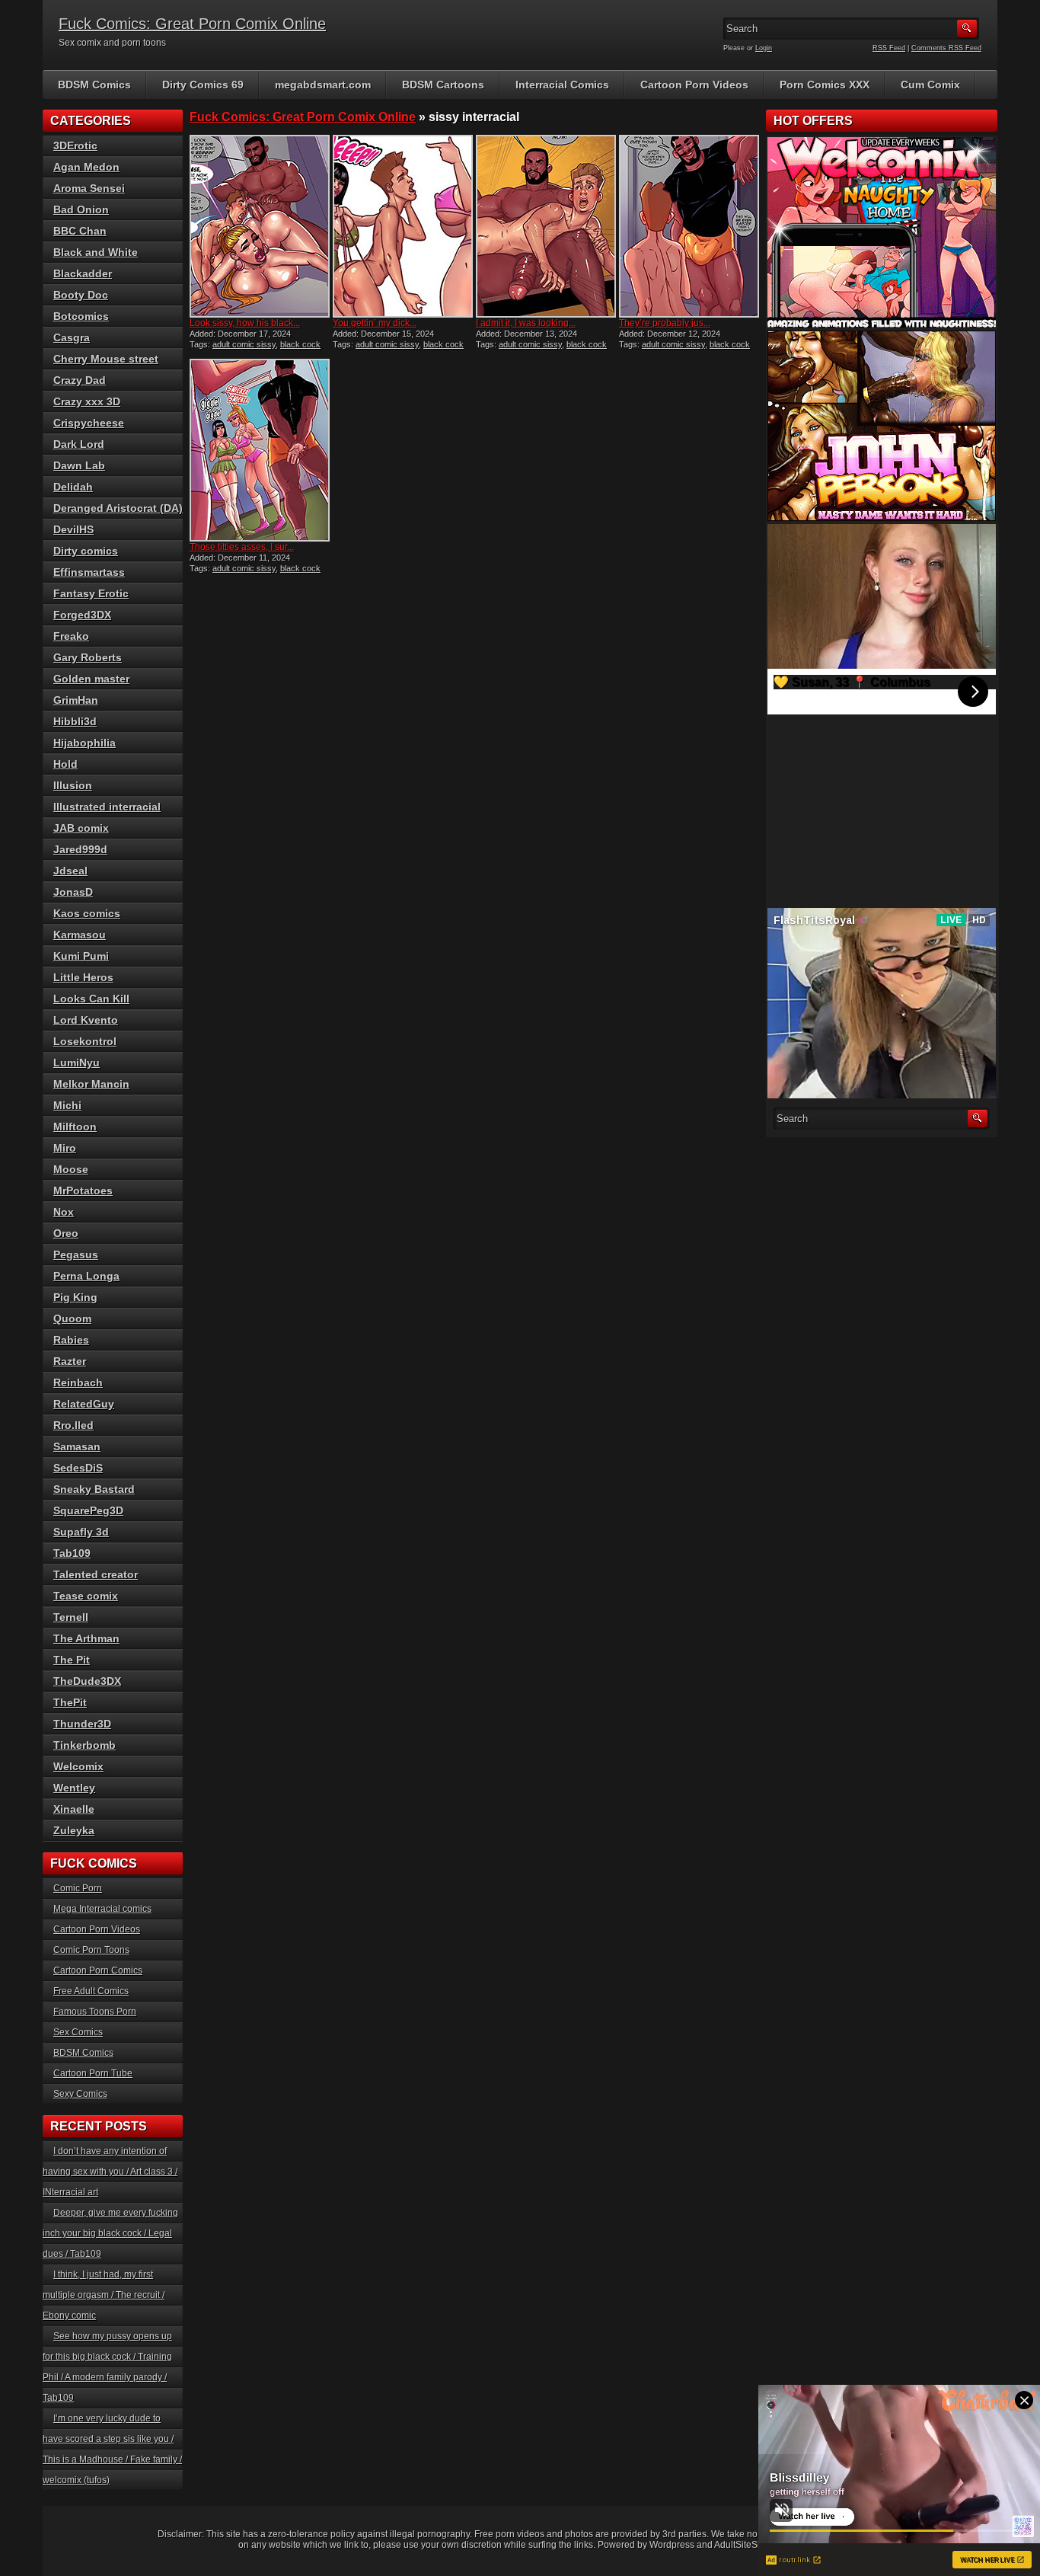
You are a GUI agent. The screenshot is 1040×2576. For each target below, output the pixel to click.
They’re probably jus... (665, 323)
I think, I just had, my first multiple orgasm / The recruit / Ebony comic (104, 2295)
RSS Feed (889, 48)
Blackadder (83, 273)
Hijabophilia (85, 743)
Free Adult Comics (91, 1991)
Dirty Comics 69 (203, 85)
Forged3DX (82, 615)
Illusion (73, 785)
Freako (71, 636)
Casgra (72, 337)
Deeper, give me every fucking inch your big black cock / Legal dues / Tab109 (110, 2233)
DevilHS (73, 529)
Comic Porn (78, 1888)
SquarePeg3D (88, 1510)
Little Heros (83, 977)
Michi (67, 1105)
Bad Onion (81, 209)
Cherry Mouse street (106, 359)
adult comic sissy (244, 344)
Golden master (91, 679)
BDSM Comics (94, 85)
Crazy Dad (80, 380)
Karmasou (80, 935)
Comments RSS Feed (946, 48)
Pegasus (76, 1254)
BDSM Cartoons (443, 85)
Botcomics (81, 316)
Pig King (75, 1297)
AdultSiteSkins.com (754, 2545)
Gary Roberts (88, 657)
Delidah (73, 487)
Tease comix (86, 1596)
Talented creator (96, 1574)
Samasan (77, 1446)
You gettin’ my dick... (375, 323)
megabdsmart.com (323, 85)
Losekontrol (85, 1041)
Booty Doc (81, 295)
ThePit (70, 1702)
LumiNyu (77, 1063)
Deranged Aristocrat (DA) (118, 508)
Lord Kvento (86, 1020)
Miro (65, 1148)
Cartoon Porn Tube (93, 2073)
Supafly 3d (81, 1532)
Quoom (72, 1318)
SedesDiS (78, 1468)
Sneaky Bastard (94, 1489)
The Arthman (86, 1638)
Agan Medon (86, 167)
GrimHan (76, 700)
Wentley (74, 1788)
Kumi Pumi (81, 956)
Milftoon (75, 1127)
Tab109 (72, 1553)
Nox (64, 1212)
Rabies (71, 1340)
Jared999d (80, 849)
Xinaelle (74, 1809)
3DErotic (75, 145)
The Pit (72, 1660)
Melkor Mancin (91, 1084)
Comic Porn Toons (91, 1950)
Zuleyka (74, 1830)
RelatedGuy (84, 1404)
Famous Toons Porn (95, 2012)
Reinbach (78, 1382)
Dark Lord (79, 444)
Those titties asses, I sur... (242, 547)
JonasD (73, 892)
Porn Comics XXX (825, 85)
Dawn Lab (79, 465)
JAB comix (81, 828)
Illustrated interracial (107, 807)
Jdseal (70, 871)
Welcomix (78, 1766)
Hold (65, 764)
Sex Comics (78, 2032)
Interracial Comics (562, 85)
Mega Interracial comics (102, 1909)
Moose (71, 1169)
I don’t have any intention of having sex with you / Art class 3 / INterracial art (110, 2172)
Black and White (96, 252)
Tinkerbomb (85, 1745)
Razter (70, 1361)
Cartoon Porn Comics (98, 1970)
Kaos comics (87, 913)
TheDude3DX (87, 1681)
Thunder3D (82, 1724)
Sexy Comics (80, 2094)
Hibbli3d (75, 721)
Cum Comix (930, 85)
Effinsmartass (89, 572)
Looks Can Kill (91, 999)
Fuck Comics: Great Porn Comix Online (192, 24)
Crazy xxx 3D (87, 401)
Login (764, 48)
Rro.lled (73, 1425)
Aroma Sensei (89, 188)
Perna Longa (86, 1276)
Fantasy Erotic (91, 593)
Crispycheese (89, 423)
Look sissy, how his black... (245, 323)
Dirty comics (86, 551)
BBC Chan (80, 231)
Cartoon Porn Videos (694, 85)
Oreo (66, 1233)
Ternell (71, 1617)
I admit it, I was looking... (526, 323)
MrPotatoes (83, 1191)
